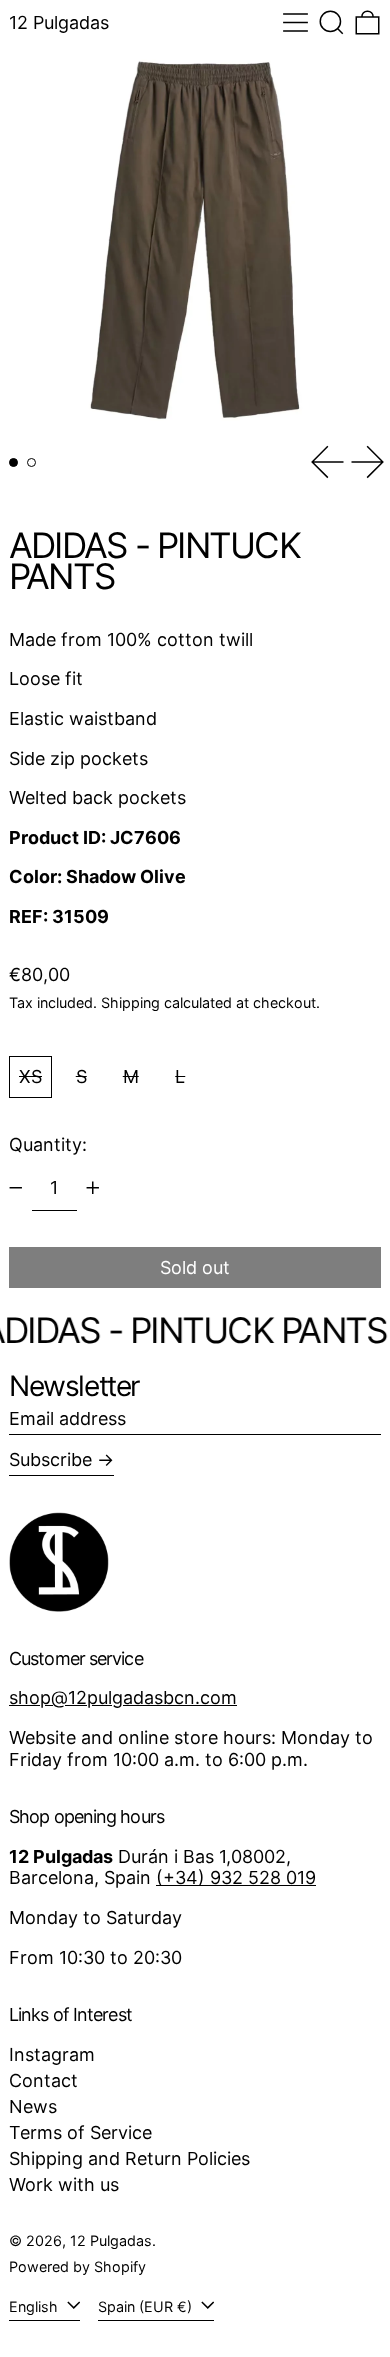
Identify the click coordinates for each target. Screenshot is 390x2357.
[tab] (13, 462)
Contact (43, 2080)
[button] (331, 22)
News (33, 2106)
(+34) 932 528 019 (236, 1877)
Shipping (130, 1002)
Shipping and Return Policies (129, 2158)
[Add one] (93, 1188)
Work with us (64, 2184)
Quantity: (48, 1144)
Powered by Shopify (77, 2266)
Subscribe (50, 1459)
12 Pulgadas (59, 22)
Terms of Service (80, 2132)
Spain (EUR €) (147, 2306)
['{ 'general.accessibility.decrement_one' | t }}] (16, 1188)
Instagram (52, 2054)
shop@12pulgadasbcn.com (123, 1697)
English (35, 2306)
